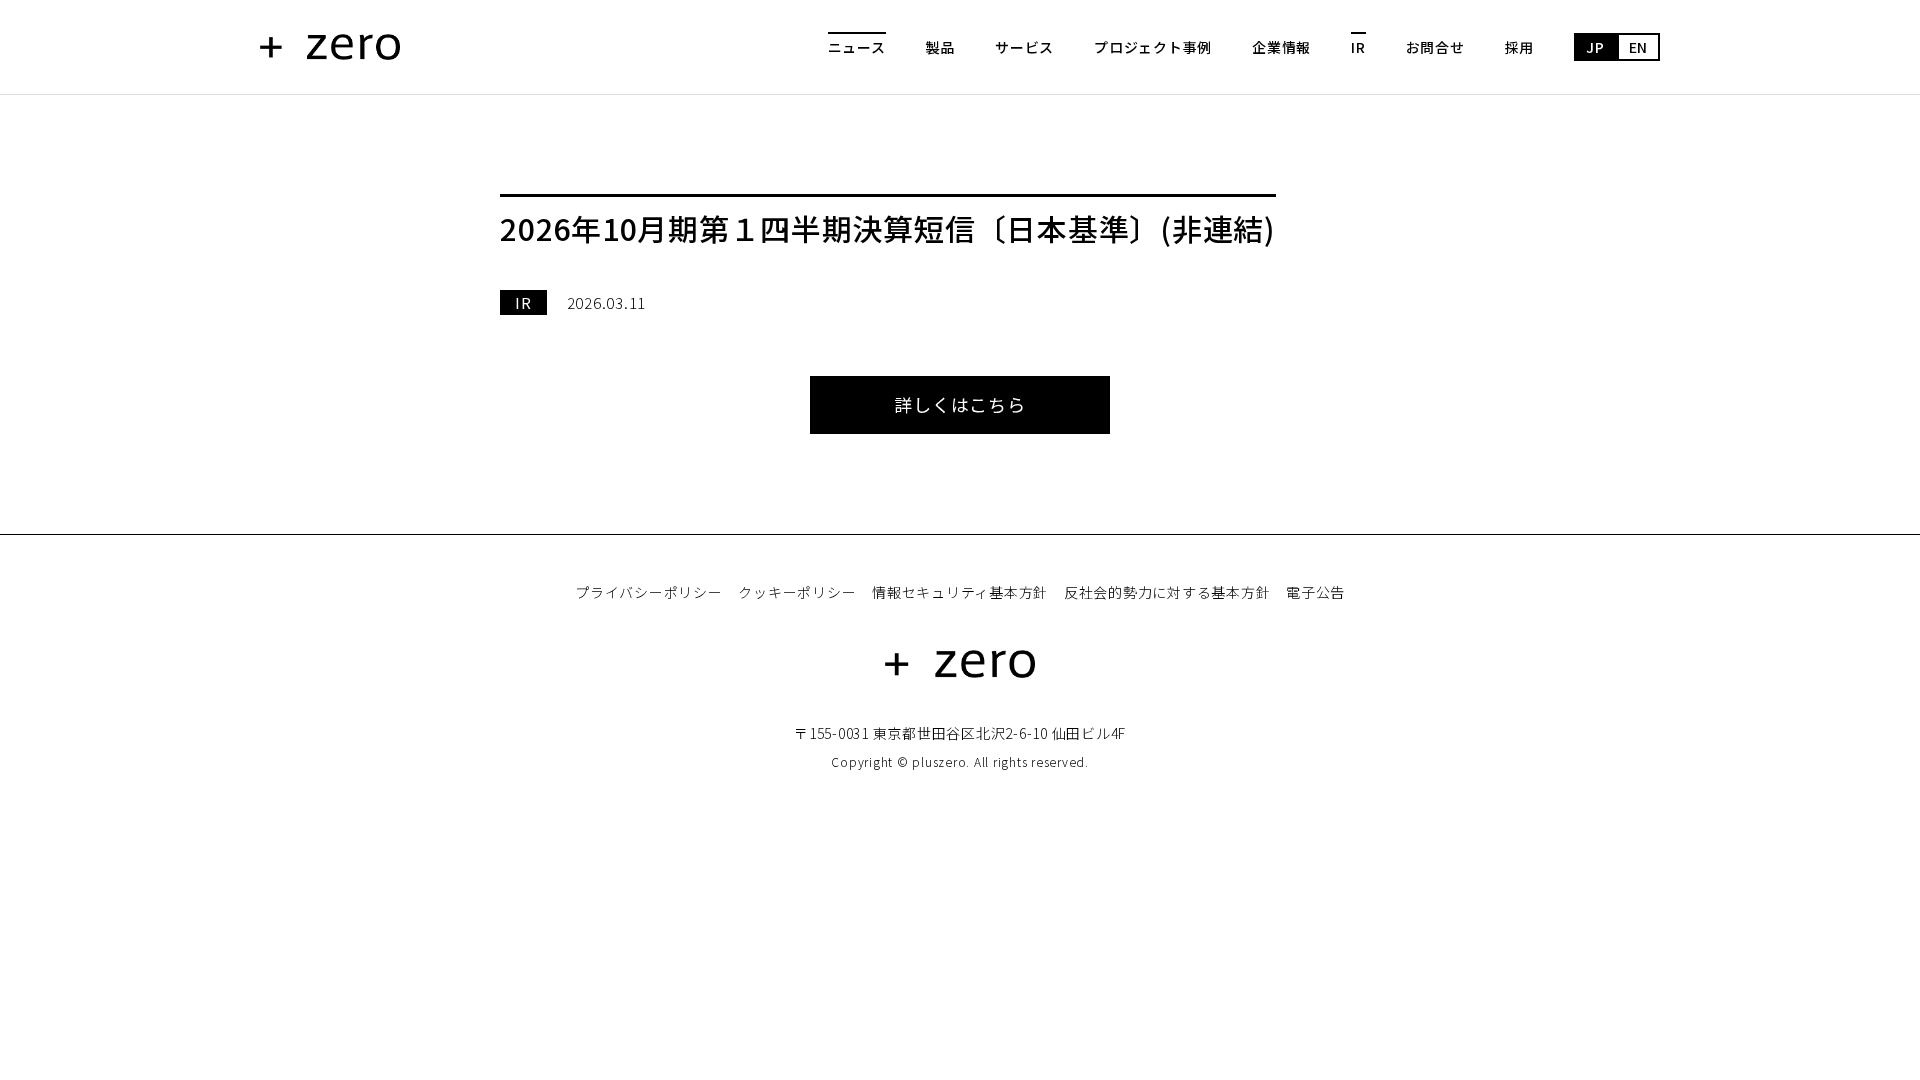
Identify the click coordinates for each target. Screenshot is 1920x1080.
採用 (1520, 47)
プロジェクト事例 (1153, 47)
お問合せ (1435, 47)
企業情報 (1281, 47)
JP (1595, 47)
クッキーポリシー (797, 592)
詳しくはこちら (959, 404)
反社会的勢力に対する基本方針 (1167, 592)
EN (1639, 47)
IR (1358, 47)
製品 (941, 47)
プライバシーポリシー (649, 592)
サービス (1024, 47)
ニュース (857, 47)
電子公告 (1315, 592)
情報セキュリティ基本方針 (960, 592)
